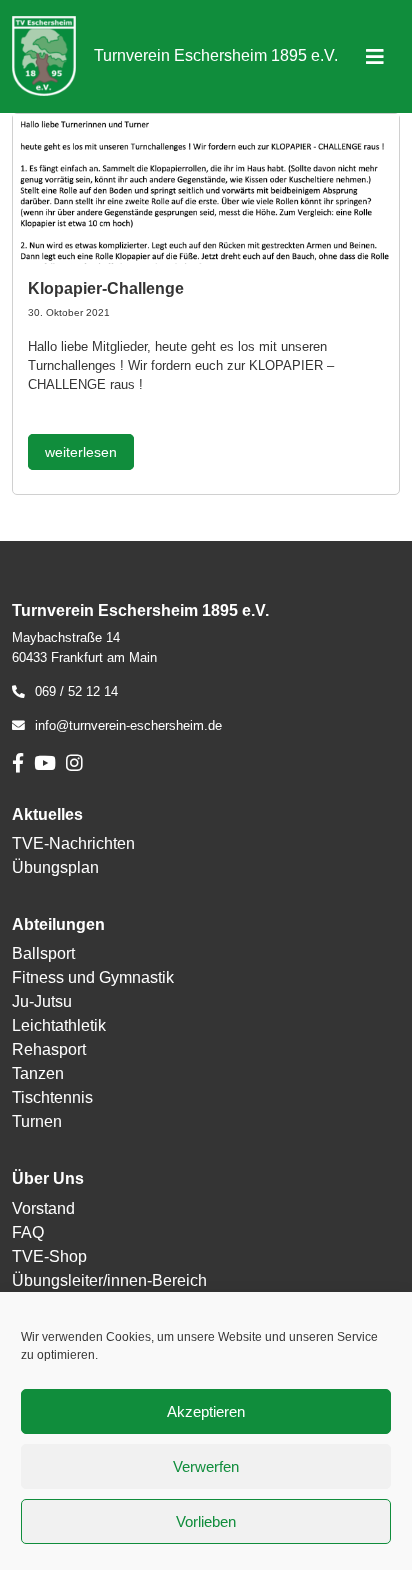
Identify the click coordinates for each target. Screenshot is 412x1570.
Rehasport (49, 1049)
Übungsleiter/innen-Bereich (109, 1280)
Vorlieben (206, 1521)
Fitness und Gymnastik (93, 977)
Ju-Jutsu (42, 1001)
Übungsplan (55, 867)
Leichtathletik (59, 1025)
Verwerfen (206, 1466)
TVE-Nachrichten (73, 843)
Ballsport (43, 953)
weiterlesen (81, 452)
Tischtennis (52, 1097)
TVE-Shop (49, 1256)
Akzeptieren (206, 1411)
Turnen (37, 1121)
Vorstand (43, 1208)
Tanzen (38, 1073)
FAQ (28, 1232)
